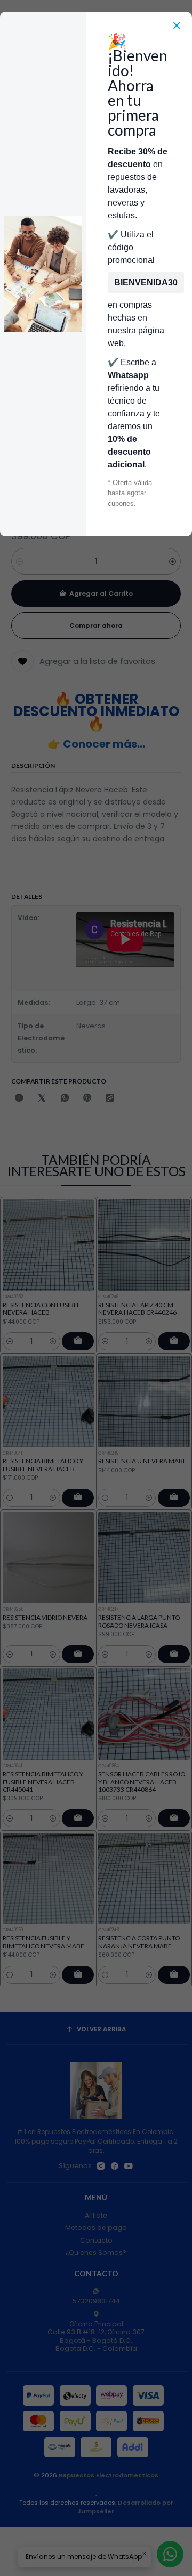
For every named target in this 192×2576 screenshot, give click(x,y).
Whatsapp (128, 375)
